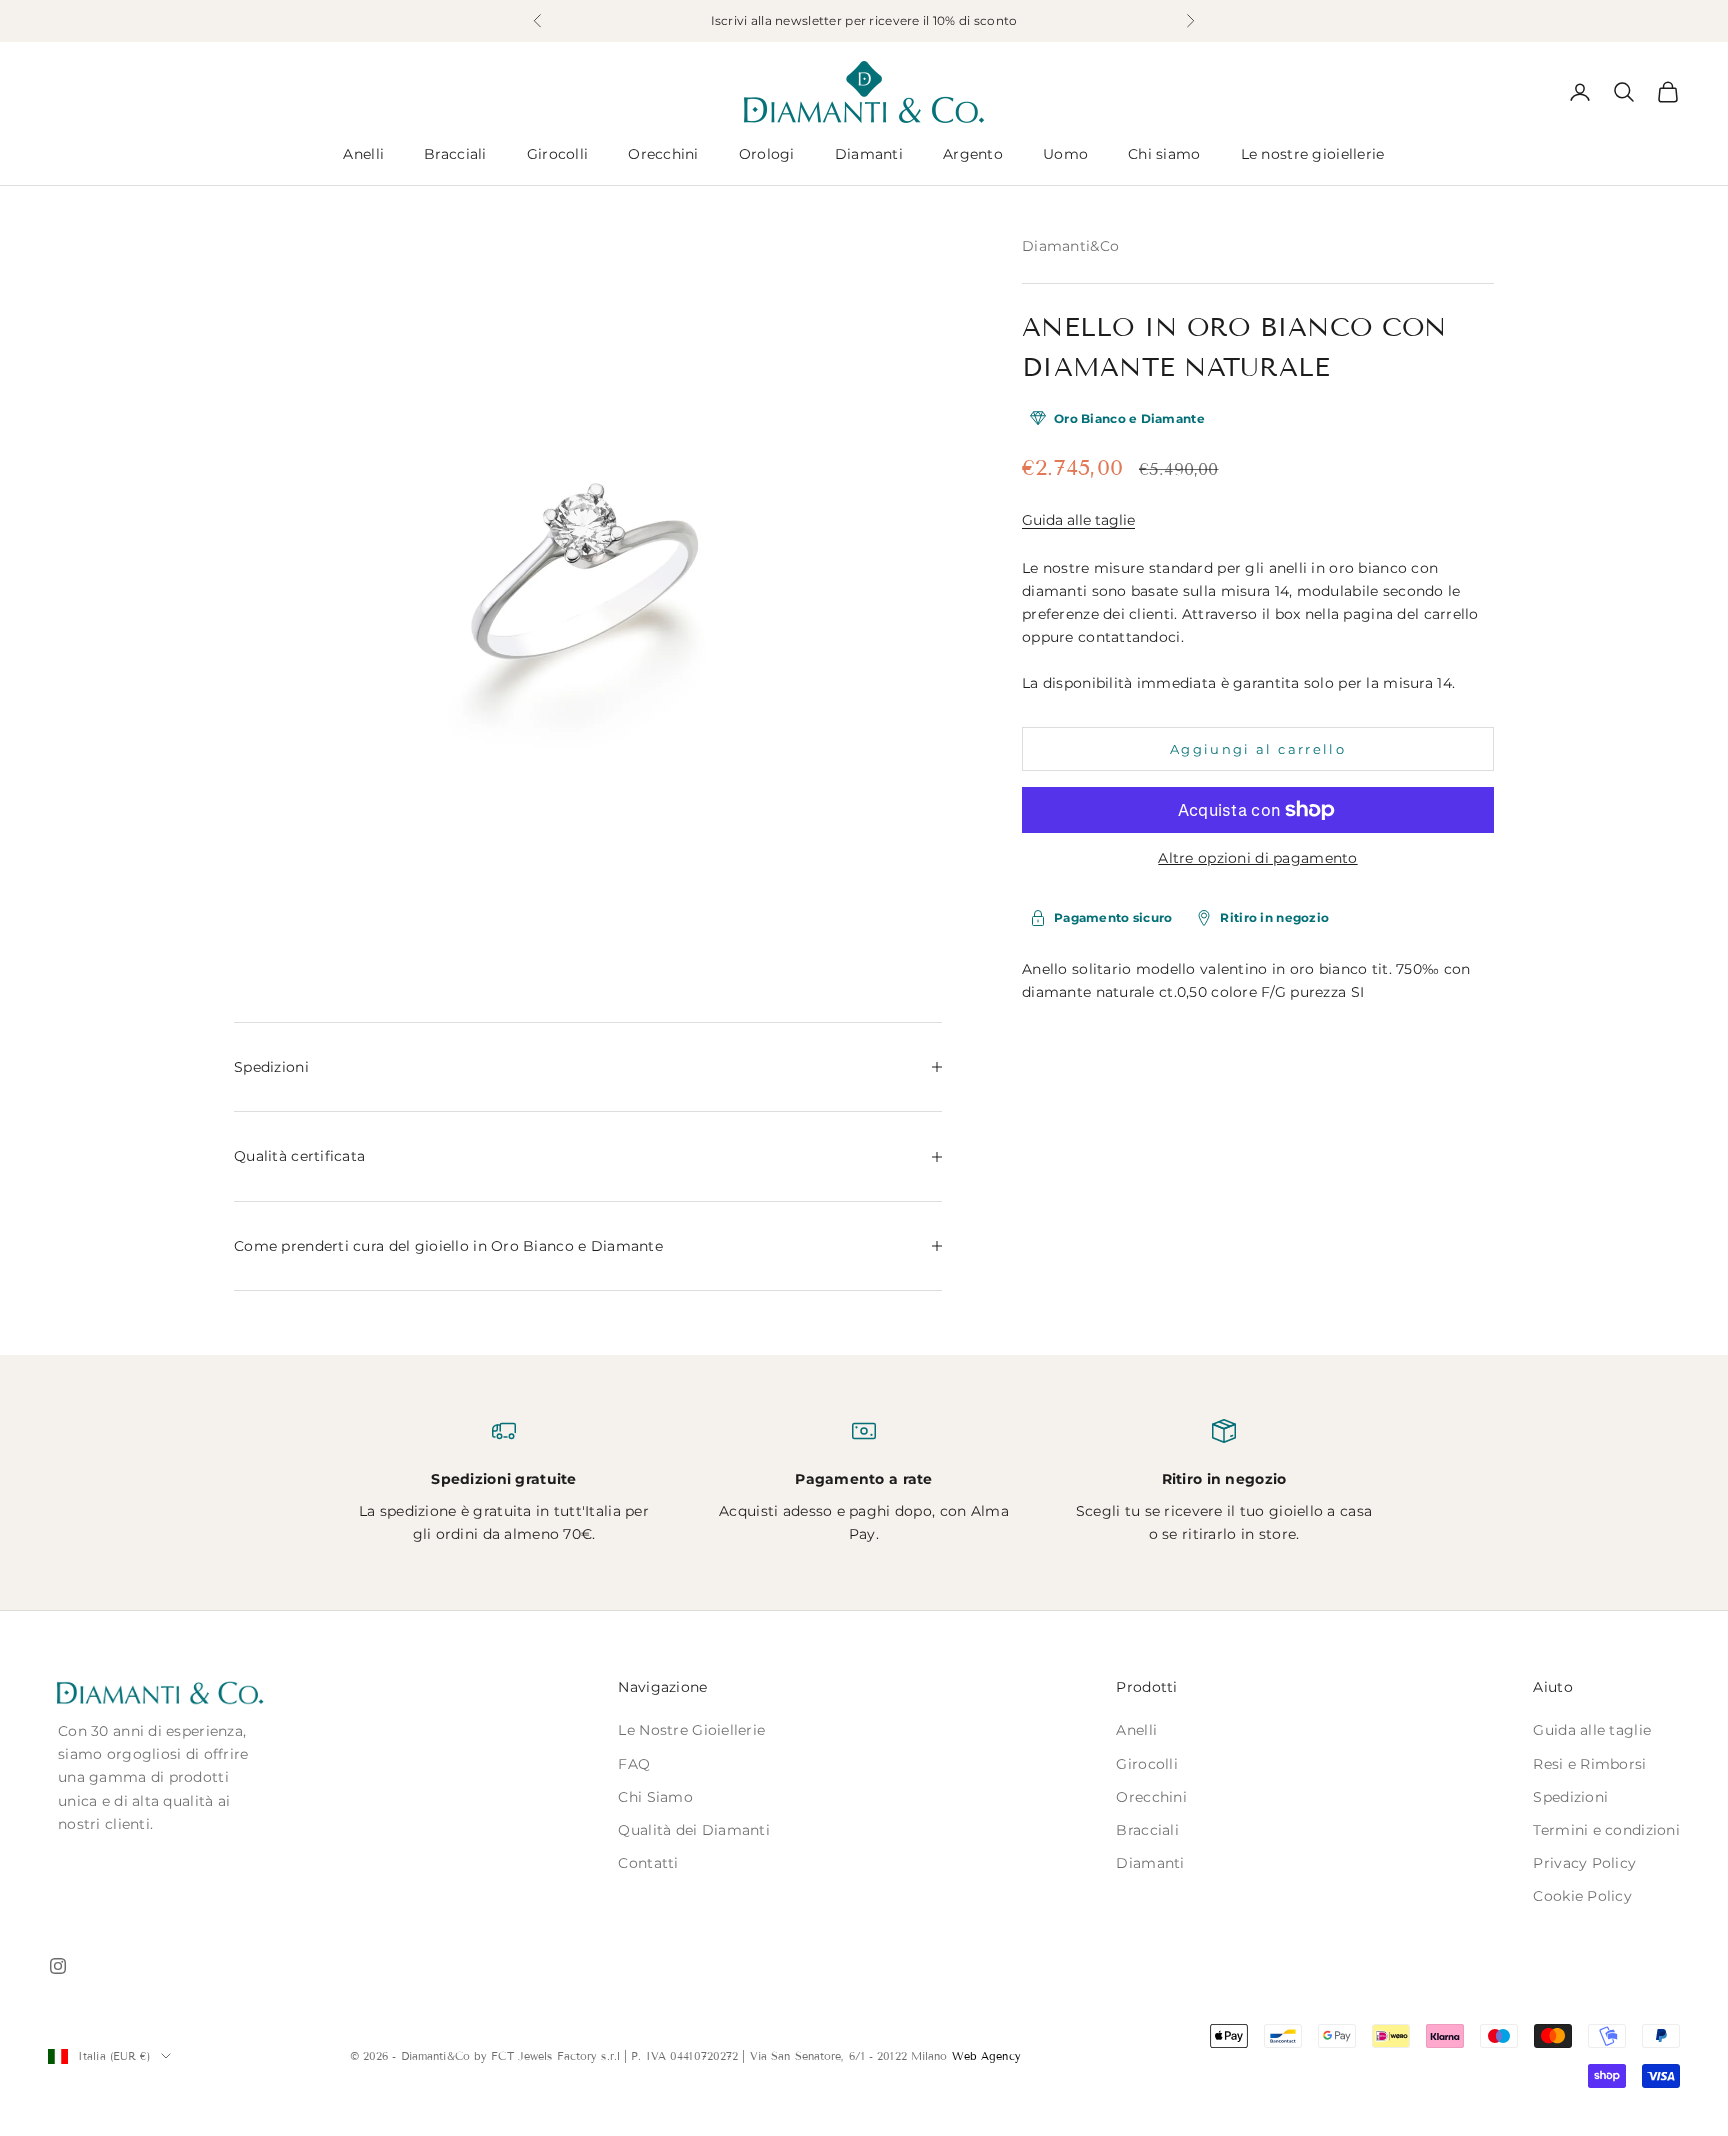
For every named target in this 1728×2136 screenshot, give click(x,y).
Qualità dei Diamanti (694, 1830)
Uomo (1065, 154)
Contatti (648, 1863)
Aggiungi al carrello (1258, 748)
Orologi (767, 154)
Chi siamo (1164, 154)
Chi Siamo (655, 1797)
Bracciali (455, 154)
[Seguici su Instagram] (58, 1966)
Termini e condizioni (1606, 1830)
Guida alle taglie (1078, 520)
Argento (973, 154)
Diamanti (869, 154)
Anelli (363, 154)
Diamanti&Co (1070, 246)
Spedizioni (1570, 1797)
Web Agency (986, 2056)
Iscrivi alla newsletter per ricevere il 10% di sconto (864, 20)
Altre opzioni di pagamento (1257, 858)
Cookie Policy (1582, 1896)
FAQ (634, 1764)
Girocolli (558, 154)
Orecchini (663, 154)
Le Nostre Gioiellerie (691, 1730)
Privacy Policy (1584, 1863)
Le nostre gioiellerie (1313, 154)
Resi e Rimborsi (1589, 1764)
